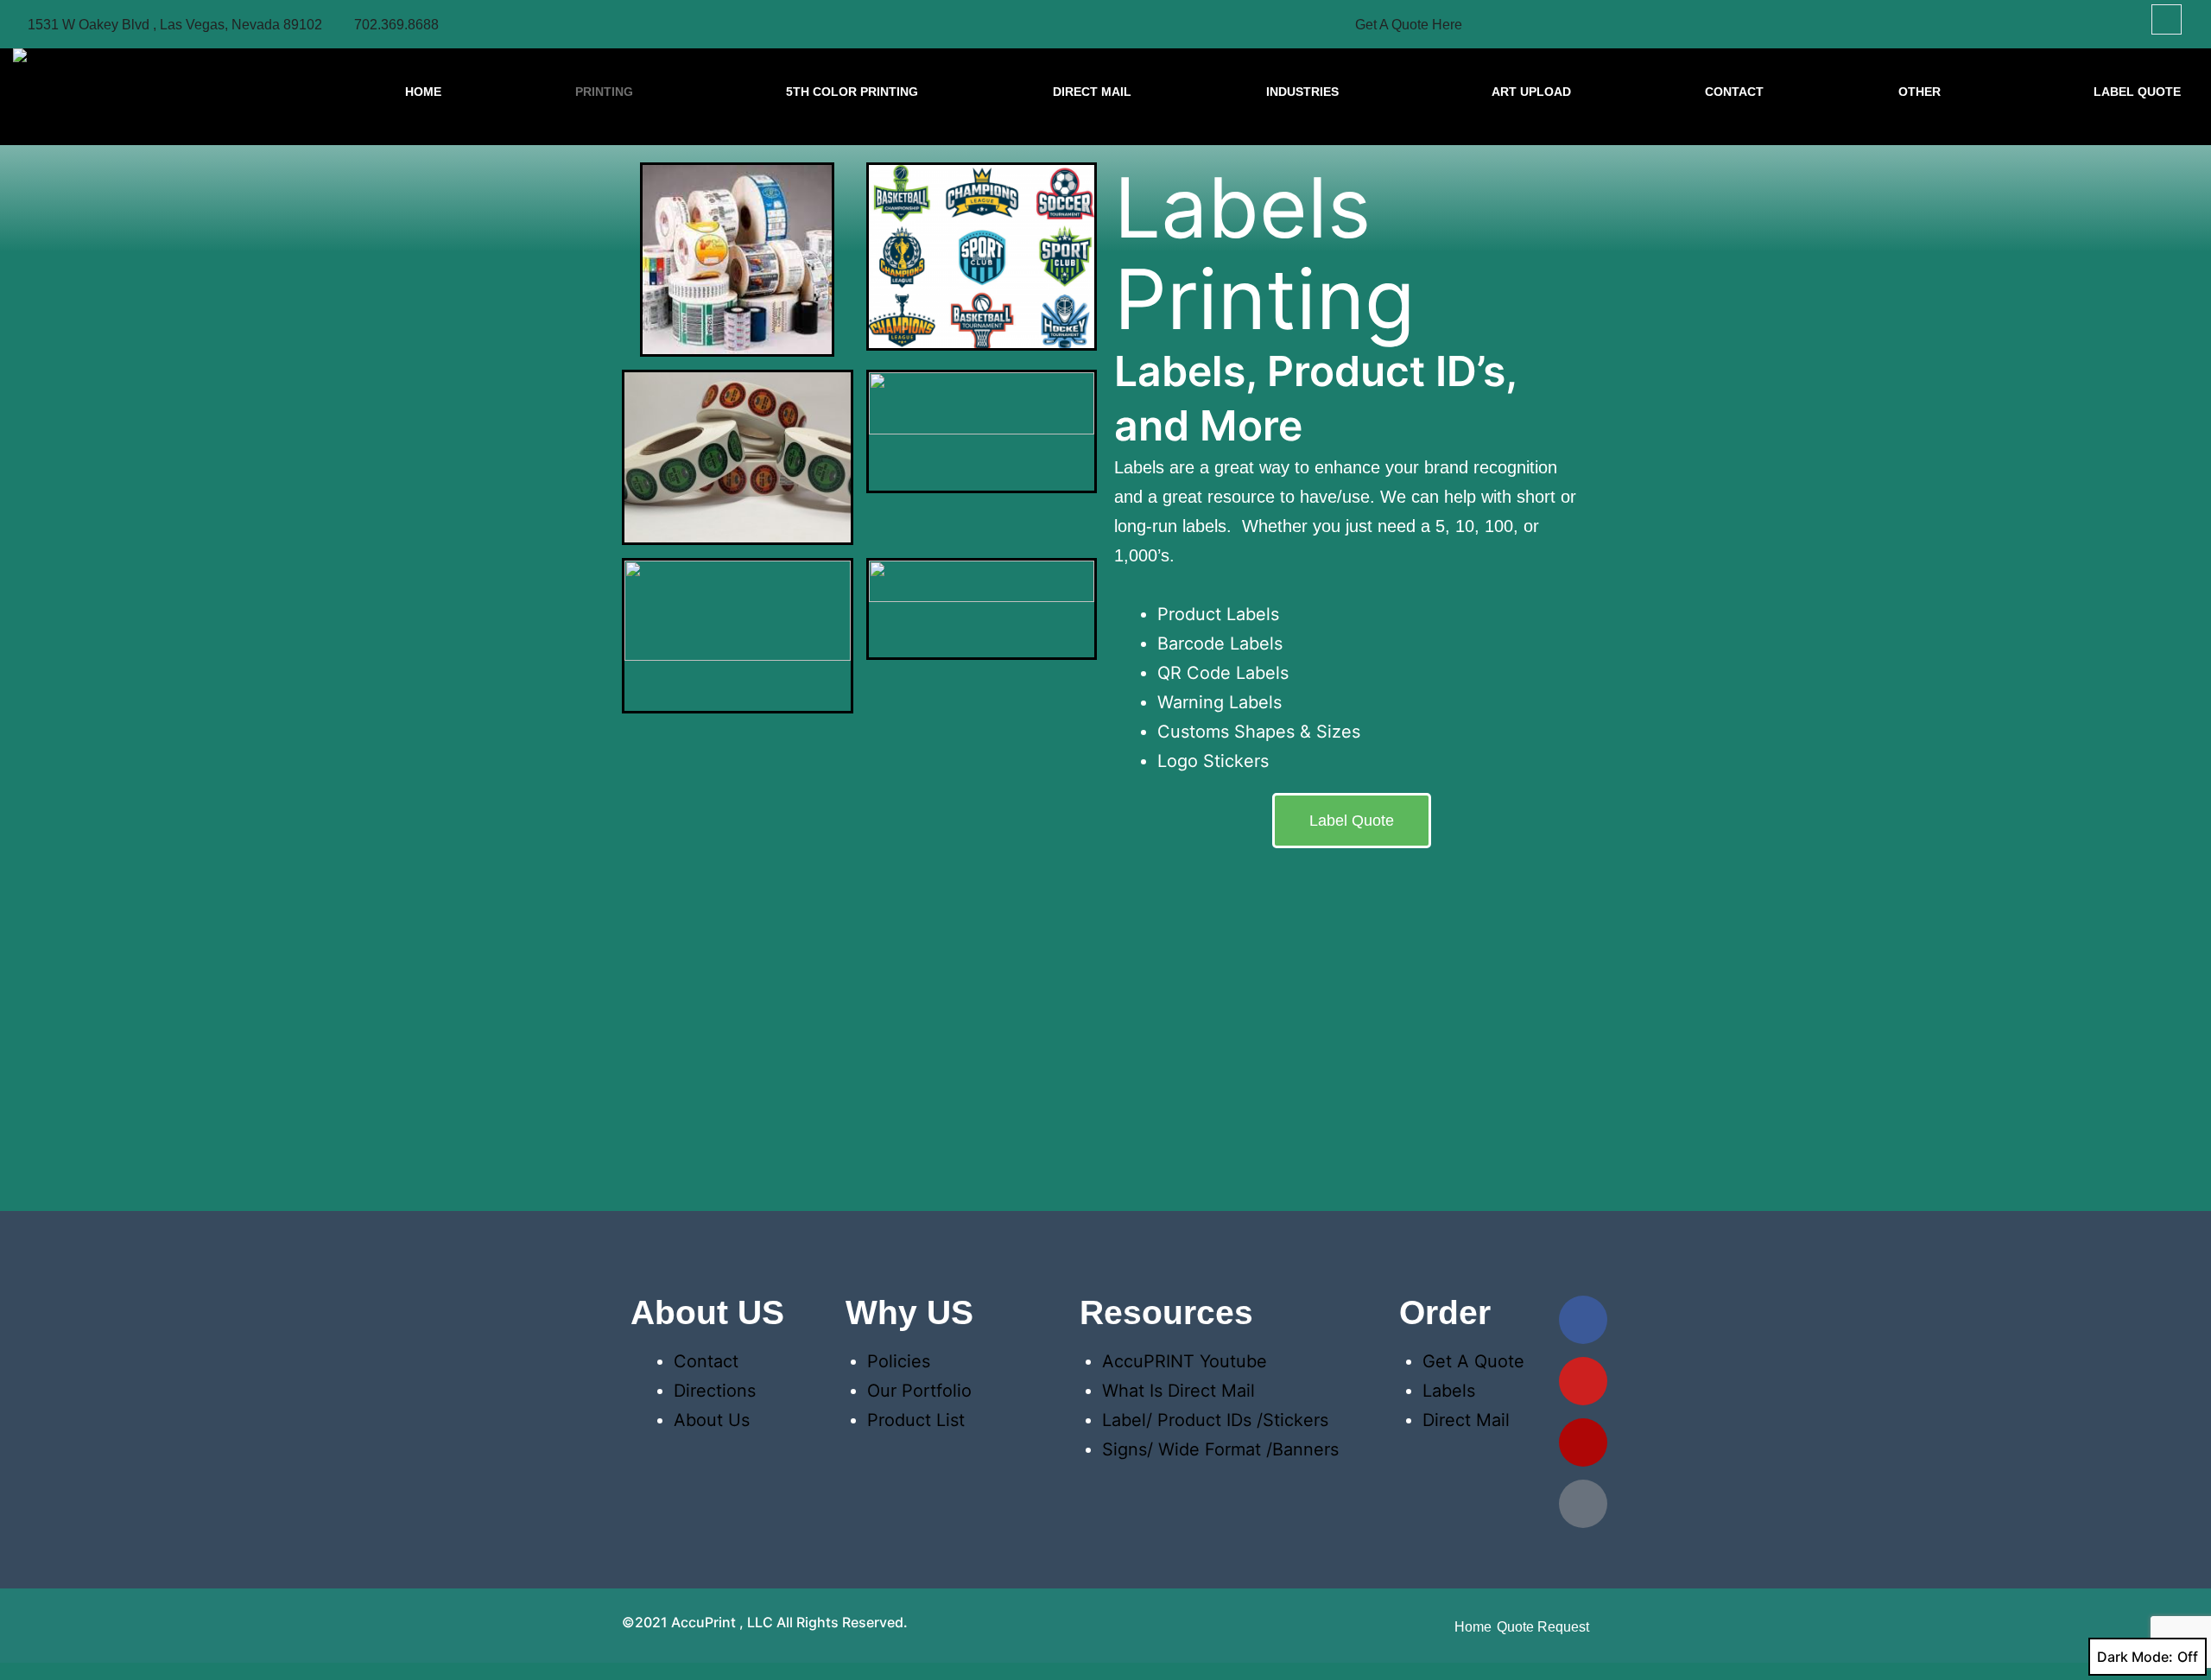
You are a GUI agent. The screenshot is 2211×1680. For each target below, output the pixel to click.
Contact (706, 1361)
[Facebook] (1583, 1320)
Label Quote (2137, 92)
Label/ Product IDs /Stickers (1215, 1420)
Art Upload (1531, 92)
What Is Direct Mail (1178, 1391)
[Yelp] (1583, 1442)
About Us (712, 1420)
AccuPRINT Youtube (1185, 1361)
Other (1920, 92)
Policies (899, 1361)
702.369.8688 (396, 25)
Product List (916, 1420)
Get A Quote (1473, 1361)
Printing (604, 92)
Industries (1302, 92)
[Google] (1583, 1504)
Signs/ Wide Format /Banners (1220, 1449)
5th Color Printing (852, 92)
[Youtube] (1583, 1381)
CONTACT (1734, 92)
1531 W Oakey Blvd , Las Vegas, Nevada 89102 (175, 25)
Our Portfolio (919, 1391)
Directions (715, 1391)
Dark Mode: (2135, 1657)
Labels (1449, 1391)
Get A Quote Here (1409, 25)
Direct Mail (1092, 92)
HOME (423, 92)
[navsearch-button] (2167, 19)
